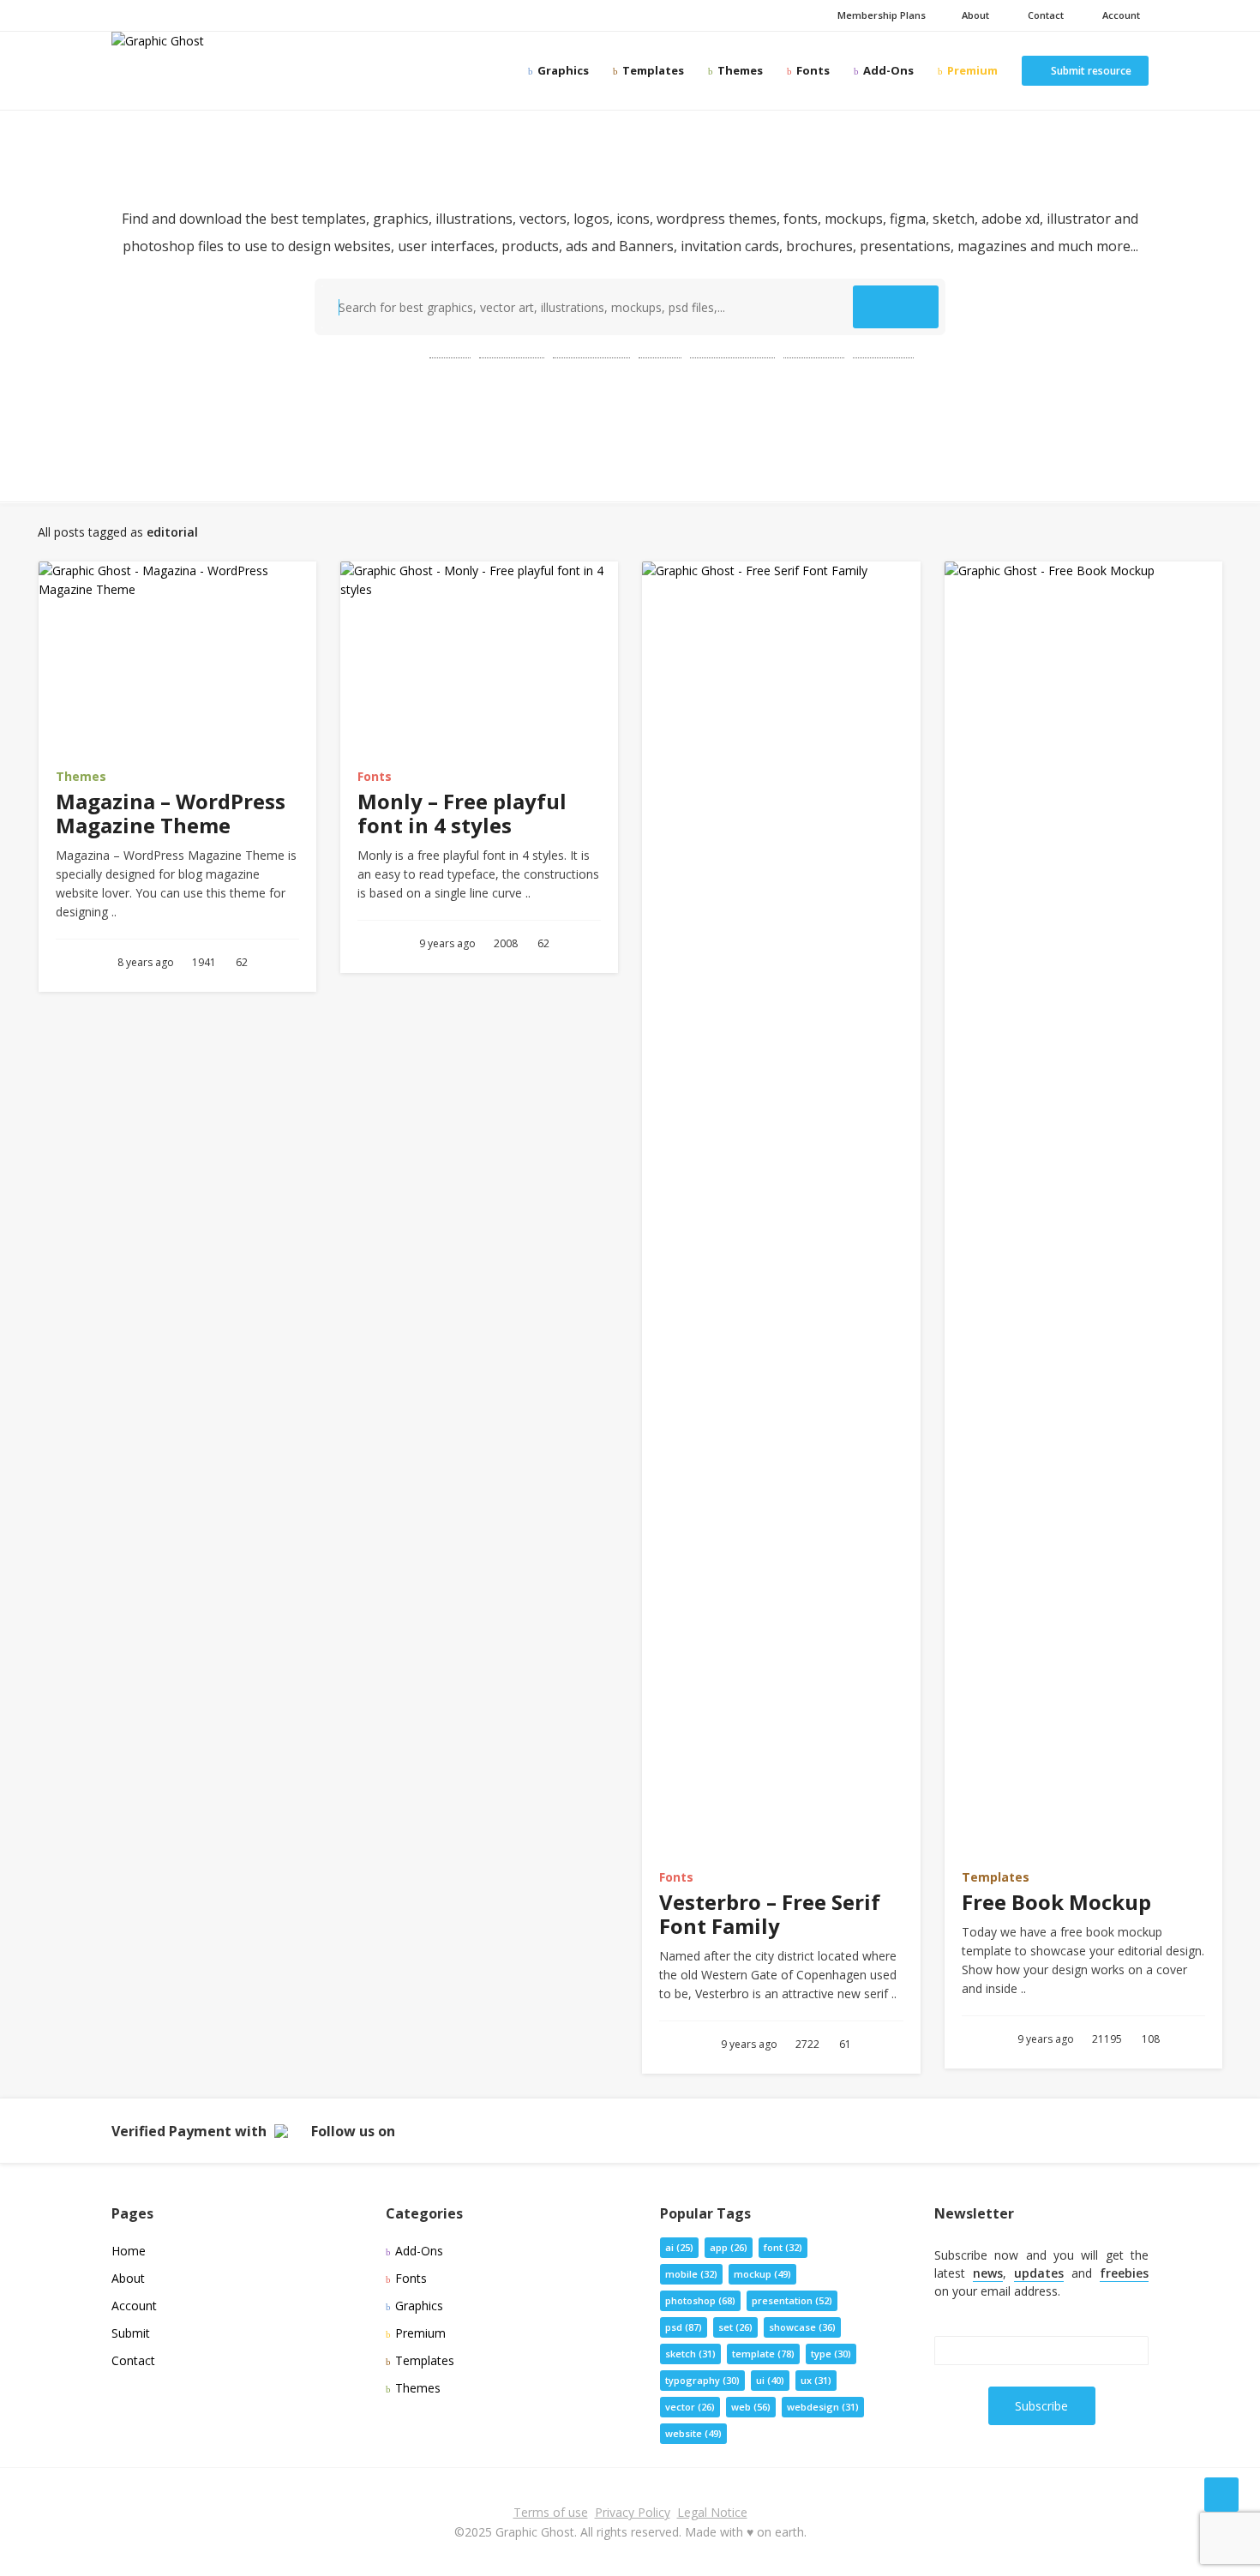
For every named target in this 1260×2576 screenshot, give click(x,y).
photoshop (591, 350)
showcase (802, 2327)
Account (1119, 15)
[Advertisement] (630, 421)
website (883, 350)
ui (770, 2380)
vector (690, 2407)
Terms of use (551, 2512)
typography (702, 2380)
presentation (732, 350)
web (660, 350)
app (729, 2247)
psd (450, 350)
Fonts (812, 70)
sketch (690, 2354)
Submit (131, 2333)
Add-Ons (887, 70)
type (831, 2354)
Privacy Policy (633, 2512)
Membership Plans (880, 15)
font (783, 2247)
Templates (652, 70)
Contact (1043, 15)
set (735, 2327)
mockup (814, 350)
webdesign (823, 2407)
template (512, 350)
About (974, 15)
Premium (971, 70)
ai (679, 2247)
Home (129, 2251)
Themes (739, 70)
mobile (691, 2274)
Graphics (562, 70)
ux (816, 2380)
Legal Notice (712, 2512)
